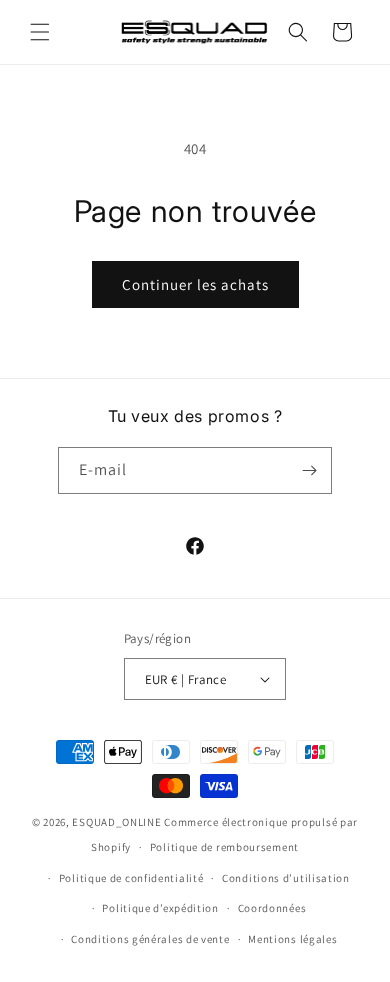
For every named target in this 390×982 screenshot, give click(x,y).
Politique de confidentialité (131, 878)
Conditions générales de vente (150, 939)
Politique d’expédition (160, 908)
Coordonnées (272, 908)
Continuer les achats (195, 284)
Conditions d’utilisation (286, 878)
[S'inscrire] (309, 470)
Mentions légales (292, 939)
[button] (40, 32)
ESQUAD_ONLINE (116, 822)
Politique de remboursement (224, 847)
